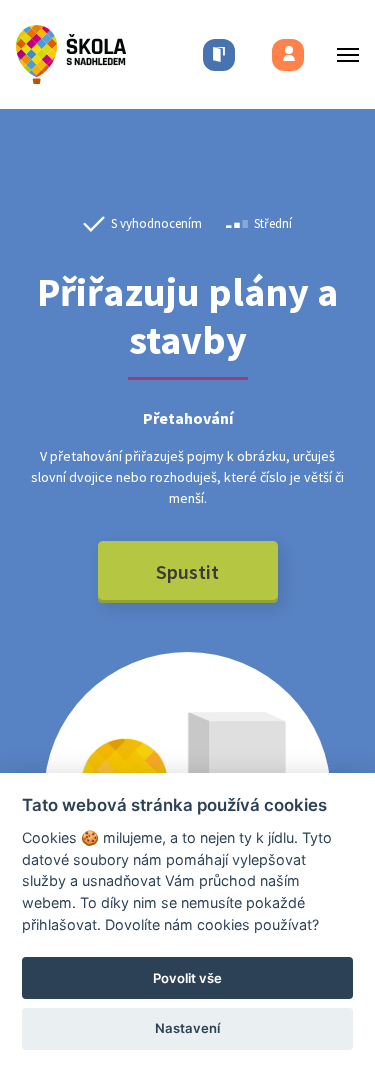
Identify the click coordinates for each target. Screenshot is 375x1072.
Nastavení (187, 1028)
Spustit (187, 571)
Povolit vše (187, 978)
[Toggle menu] (342, 54)
